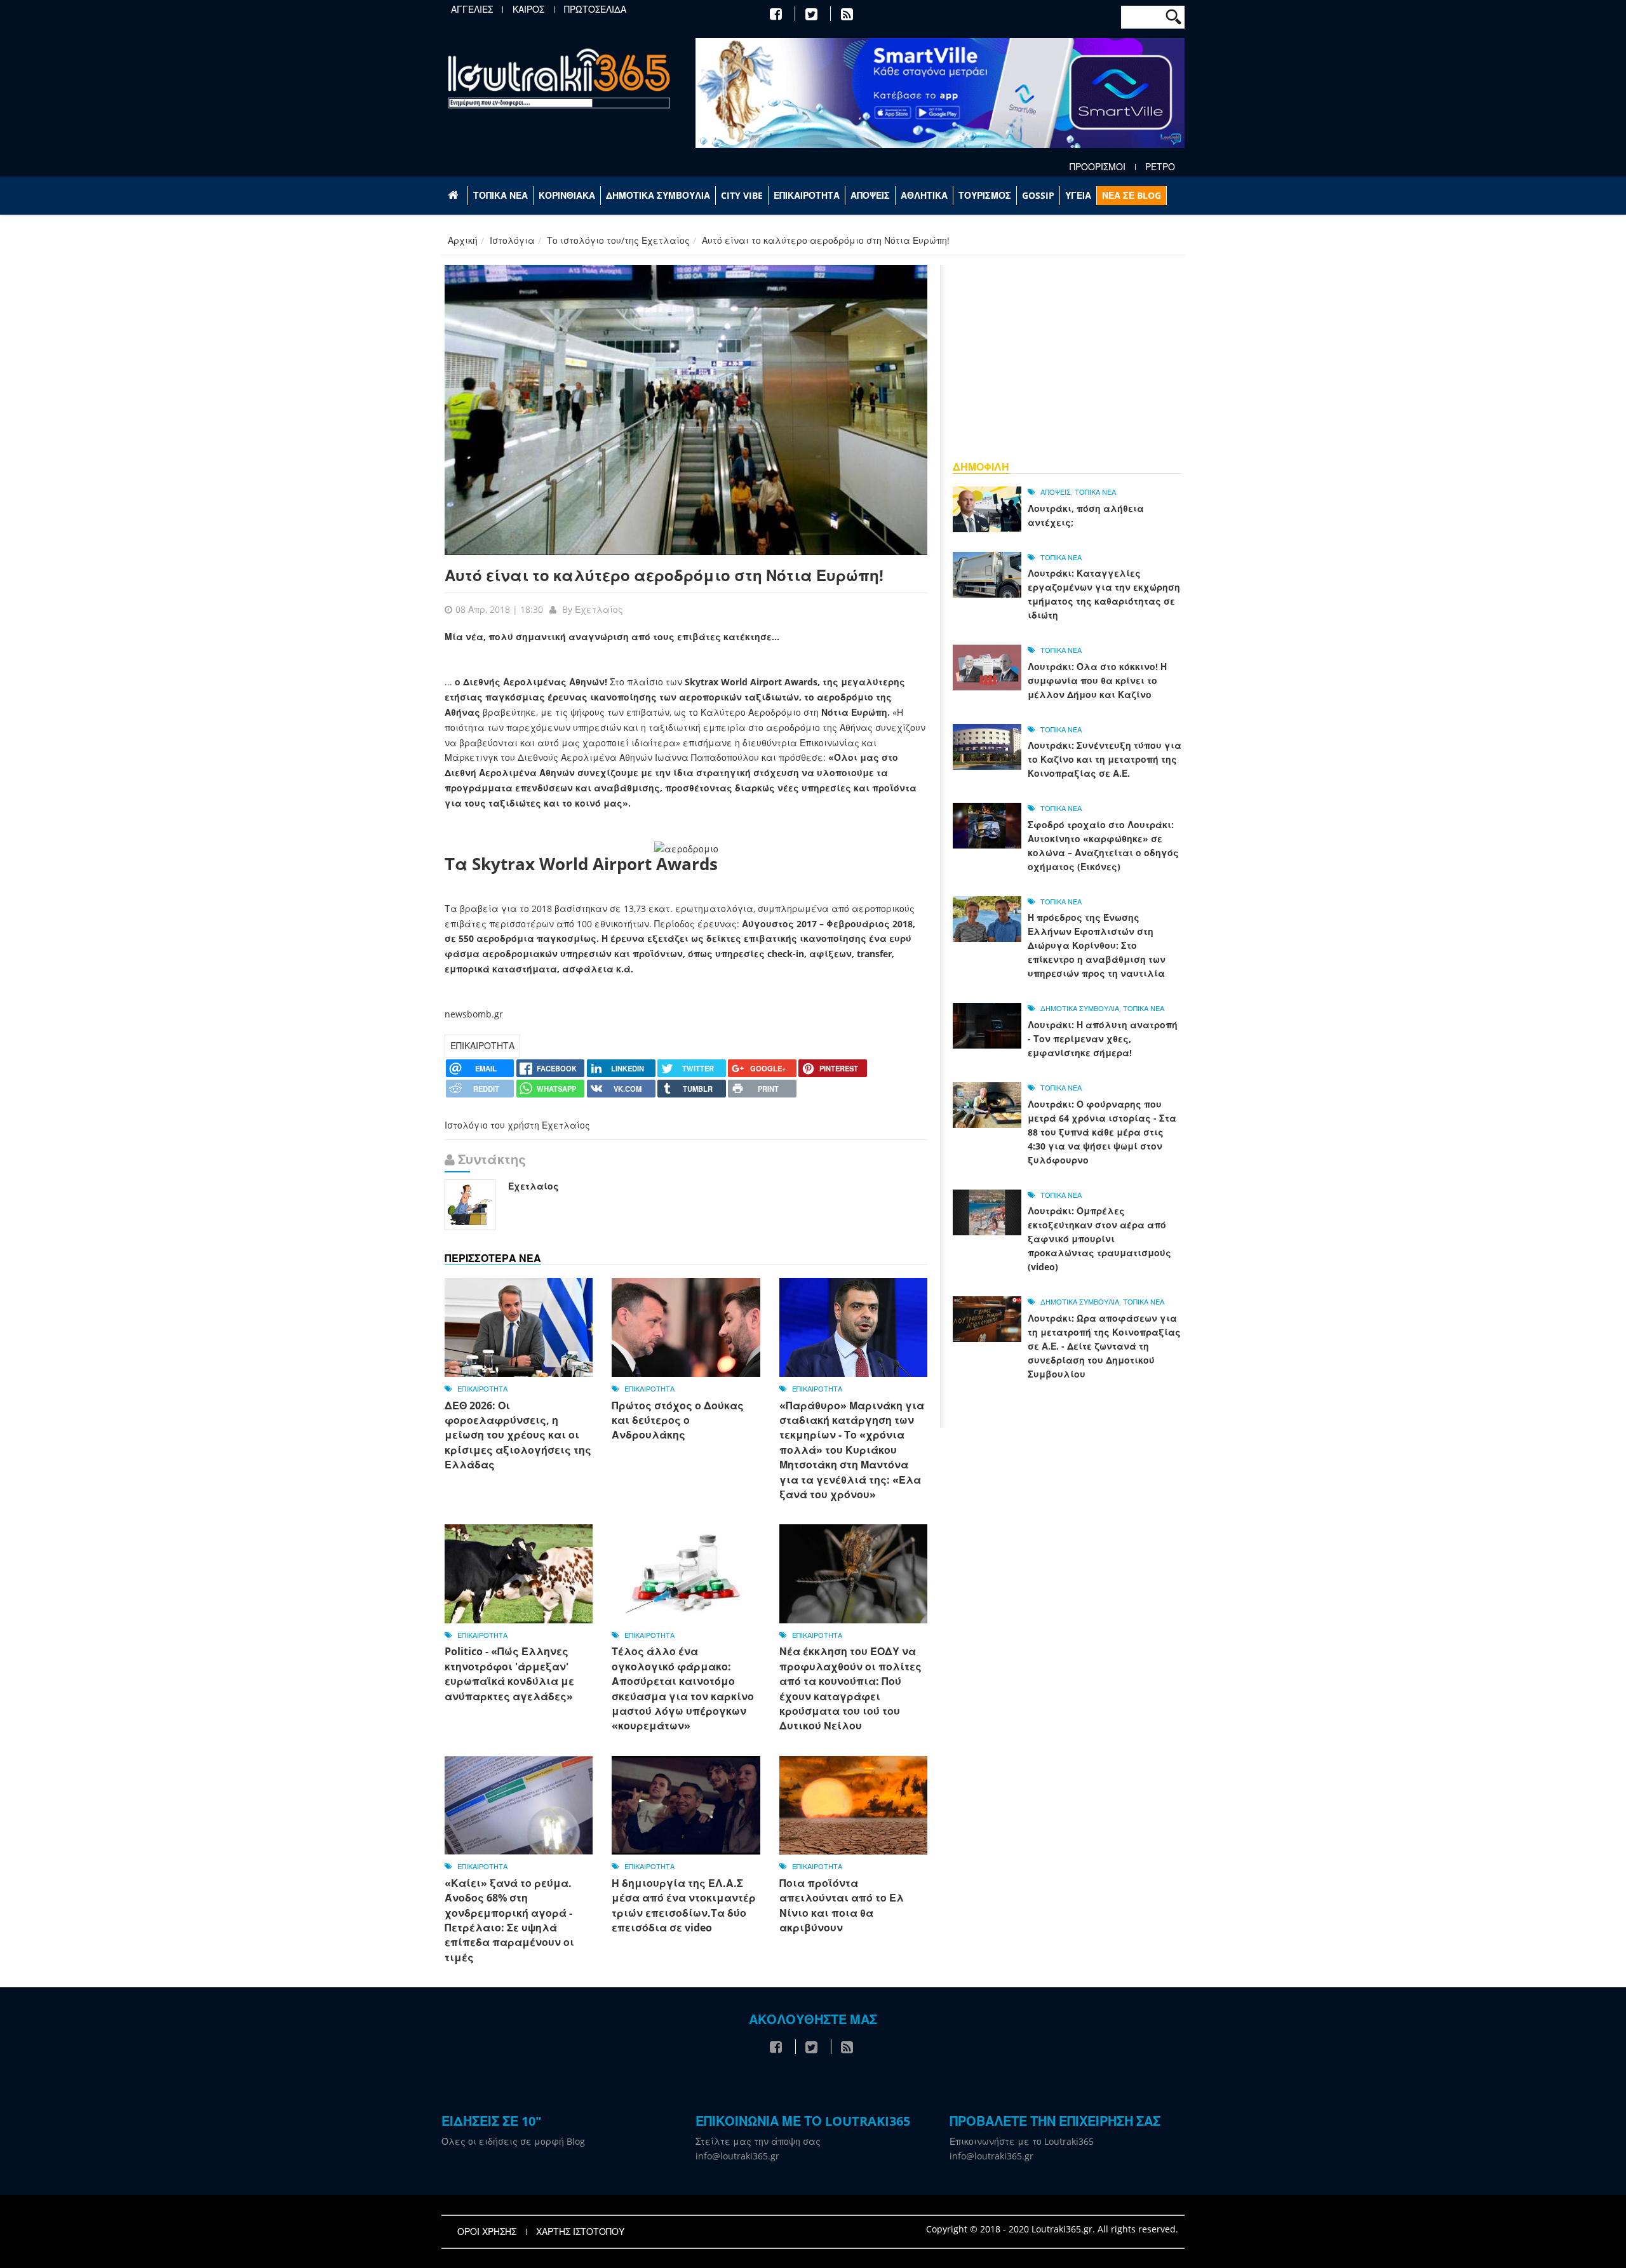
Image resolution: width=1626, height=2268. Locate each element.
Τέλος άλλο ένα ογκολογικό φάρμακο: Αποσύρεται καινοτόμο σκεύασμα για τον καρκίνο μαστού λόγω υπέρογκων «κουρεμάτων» (683, 1688)
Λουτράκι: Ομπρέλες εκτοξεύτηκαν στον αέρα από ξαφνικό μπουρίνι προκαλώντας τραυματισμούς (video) (1099, 1239)
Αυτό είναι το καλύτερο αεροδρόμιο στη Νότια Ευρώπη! (664, 575)
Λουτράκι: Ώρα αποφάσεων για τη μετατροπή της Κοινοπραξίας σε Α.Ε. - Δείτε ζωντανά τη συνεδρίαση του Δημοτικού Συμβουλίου (1104, 1346)
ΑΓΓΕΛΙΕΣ (472, 10)
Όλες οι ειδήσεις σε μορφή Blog (513, 2141)
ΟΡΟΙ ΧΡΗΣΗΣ (487, 2232)
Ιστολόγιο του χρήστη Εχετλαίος (517, 1125)
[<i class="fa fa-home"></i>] (454, 196)
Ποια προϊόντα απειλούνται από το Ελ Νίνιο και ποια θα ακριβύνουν (842, 1905)
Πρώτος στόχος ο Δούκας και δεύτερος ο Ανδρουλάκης (678, 1420)
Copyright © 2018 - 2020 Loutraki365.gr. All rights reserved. (1052, 2229)
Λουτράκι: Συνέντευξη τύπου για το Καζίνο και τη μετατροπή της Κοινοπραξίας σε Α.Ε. (1105, 759)
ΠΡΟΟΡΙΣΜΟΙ (1098, 167)
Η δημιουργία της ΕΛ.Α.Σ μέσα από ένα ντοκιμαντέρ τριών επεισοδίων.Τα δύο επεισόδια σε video (684, 1905)
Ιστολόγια (512, 240)
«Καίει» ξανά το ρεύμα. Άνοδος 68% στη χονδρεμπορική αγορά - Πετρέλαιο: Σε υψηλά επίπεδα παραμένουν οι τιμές (509, 1920)
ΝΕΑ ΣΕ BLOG (1132, 195)
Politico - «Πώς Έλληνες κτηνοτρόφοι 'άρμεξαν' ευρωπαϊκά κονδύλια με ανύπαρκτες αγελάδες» (509, 1674)
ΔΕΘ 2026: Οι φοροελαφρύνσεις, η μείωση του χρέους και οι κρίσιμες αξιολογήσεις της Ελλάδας (518, 1435)
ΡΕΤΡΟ (1160, 167)
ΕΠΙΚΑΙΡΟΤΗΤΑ (807, 195)
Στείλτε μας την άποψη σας (758, 2141)
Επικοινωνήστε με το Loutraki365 (1022, 2141)
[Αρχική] (559, 78)
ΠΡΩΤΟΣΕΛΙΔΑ (595, 10)
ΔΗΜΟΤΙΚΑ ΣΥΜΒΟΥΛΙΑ (658, 195)
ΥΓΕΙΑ (1078, 195)
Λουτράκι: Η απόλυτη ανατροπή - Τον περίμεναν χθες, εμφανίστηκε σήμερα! (1103, 1039)
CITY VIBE (742, 195)
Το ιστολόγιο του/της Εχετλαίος (618, 240)
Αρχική (463, 240)
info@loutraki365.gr (737, 2156)
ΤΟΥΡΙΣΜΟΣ (985, 195)
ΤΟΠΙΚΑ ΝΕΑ (501, 195)
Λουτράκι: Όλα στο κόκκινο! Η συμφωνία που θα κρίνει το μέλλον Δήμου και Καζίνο (1097, 681)
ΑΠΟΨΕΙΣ (870, 195)
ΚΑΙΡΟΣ (528, 10)
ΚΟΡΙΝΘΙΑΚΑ (567, 195)
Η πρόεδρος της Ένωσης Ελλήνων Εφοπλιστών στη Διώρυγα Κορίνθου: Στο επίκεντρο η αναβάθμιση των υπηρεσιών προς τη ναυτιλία (1097, 945)
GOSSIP (1038, 195)
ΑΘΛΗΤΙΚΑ (924, 195)
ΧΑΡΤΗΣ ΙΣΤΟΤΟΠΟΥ (580, 2232)
